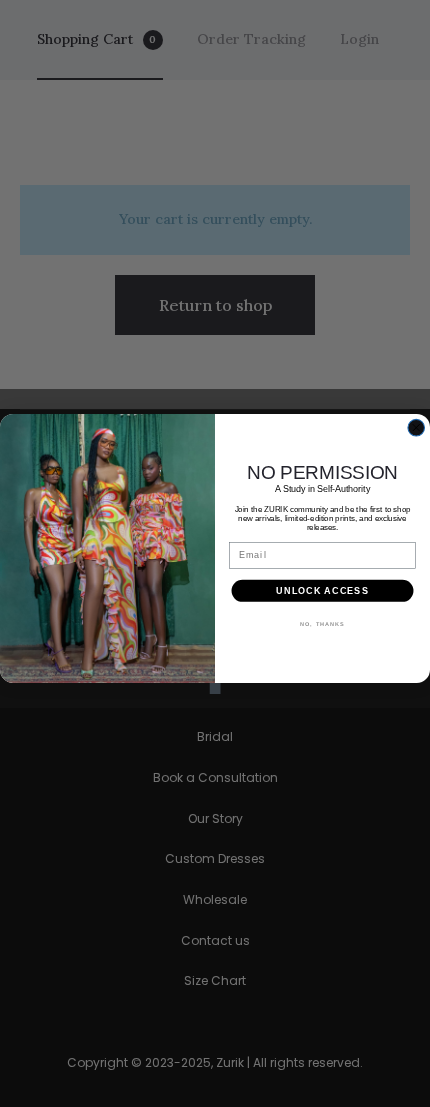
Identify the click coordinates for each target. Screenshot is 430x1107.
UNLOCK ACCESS (322, 590)
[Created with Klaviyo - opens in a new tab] (214, 687)
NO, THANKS (322, 623)
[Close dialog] (416, 427)
